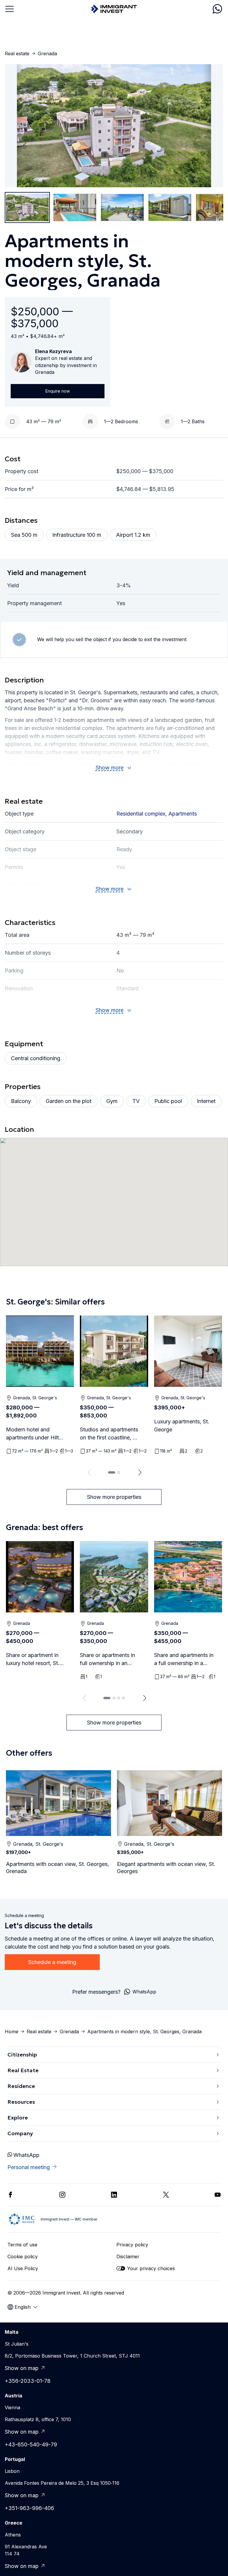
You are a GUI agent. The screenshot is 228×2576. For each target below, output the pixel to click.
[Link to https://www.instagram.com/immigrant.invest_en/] (62, 2195)
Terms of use (22, 2245)
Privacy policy (132, 2245)
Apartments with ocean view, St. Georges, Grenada (57, 1868)
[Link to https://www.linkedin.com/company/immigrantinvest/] (114, 2195)
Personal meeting (29, 2167)
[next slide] (140, 1472)
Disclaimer (128, 2256)
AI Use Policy (23, 2268)
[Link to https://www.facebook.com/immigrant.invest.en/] (10, 2195)
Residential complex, (142, 814)
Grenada (47, 53)
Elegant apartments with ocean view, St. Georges (166, 1868)
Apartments (183, 814)
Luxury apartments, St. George (182, 1425)
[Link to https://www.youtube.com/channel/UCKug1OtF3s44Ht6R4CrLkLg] (218, 2195)
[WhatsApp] (217, 9)
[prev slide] (88, 1472)
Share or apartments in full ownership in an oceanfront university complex (107, 1660)
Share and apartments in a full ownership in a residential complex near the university (184, 1660)
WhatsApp (26, 2155)
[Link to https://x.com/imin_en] (166, 2195)
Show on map (22, 2368)
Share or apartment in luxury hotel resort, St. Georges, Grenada (33, 1660)
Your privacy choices (151, 2268)
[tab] (112, 1472)
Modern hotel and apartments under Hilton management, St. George (35, 1434)
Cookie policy (23, 2256)
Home (12, 2031)
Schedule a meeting (52, 1962)
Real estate (17, 53)
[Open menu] (9, 9)
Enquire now (58, 391)
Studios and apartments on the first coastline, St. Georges (110, 1434)
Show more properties (114, 1497)
